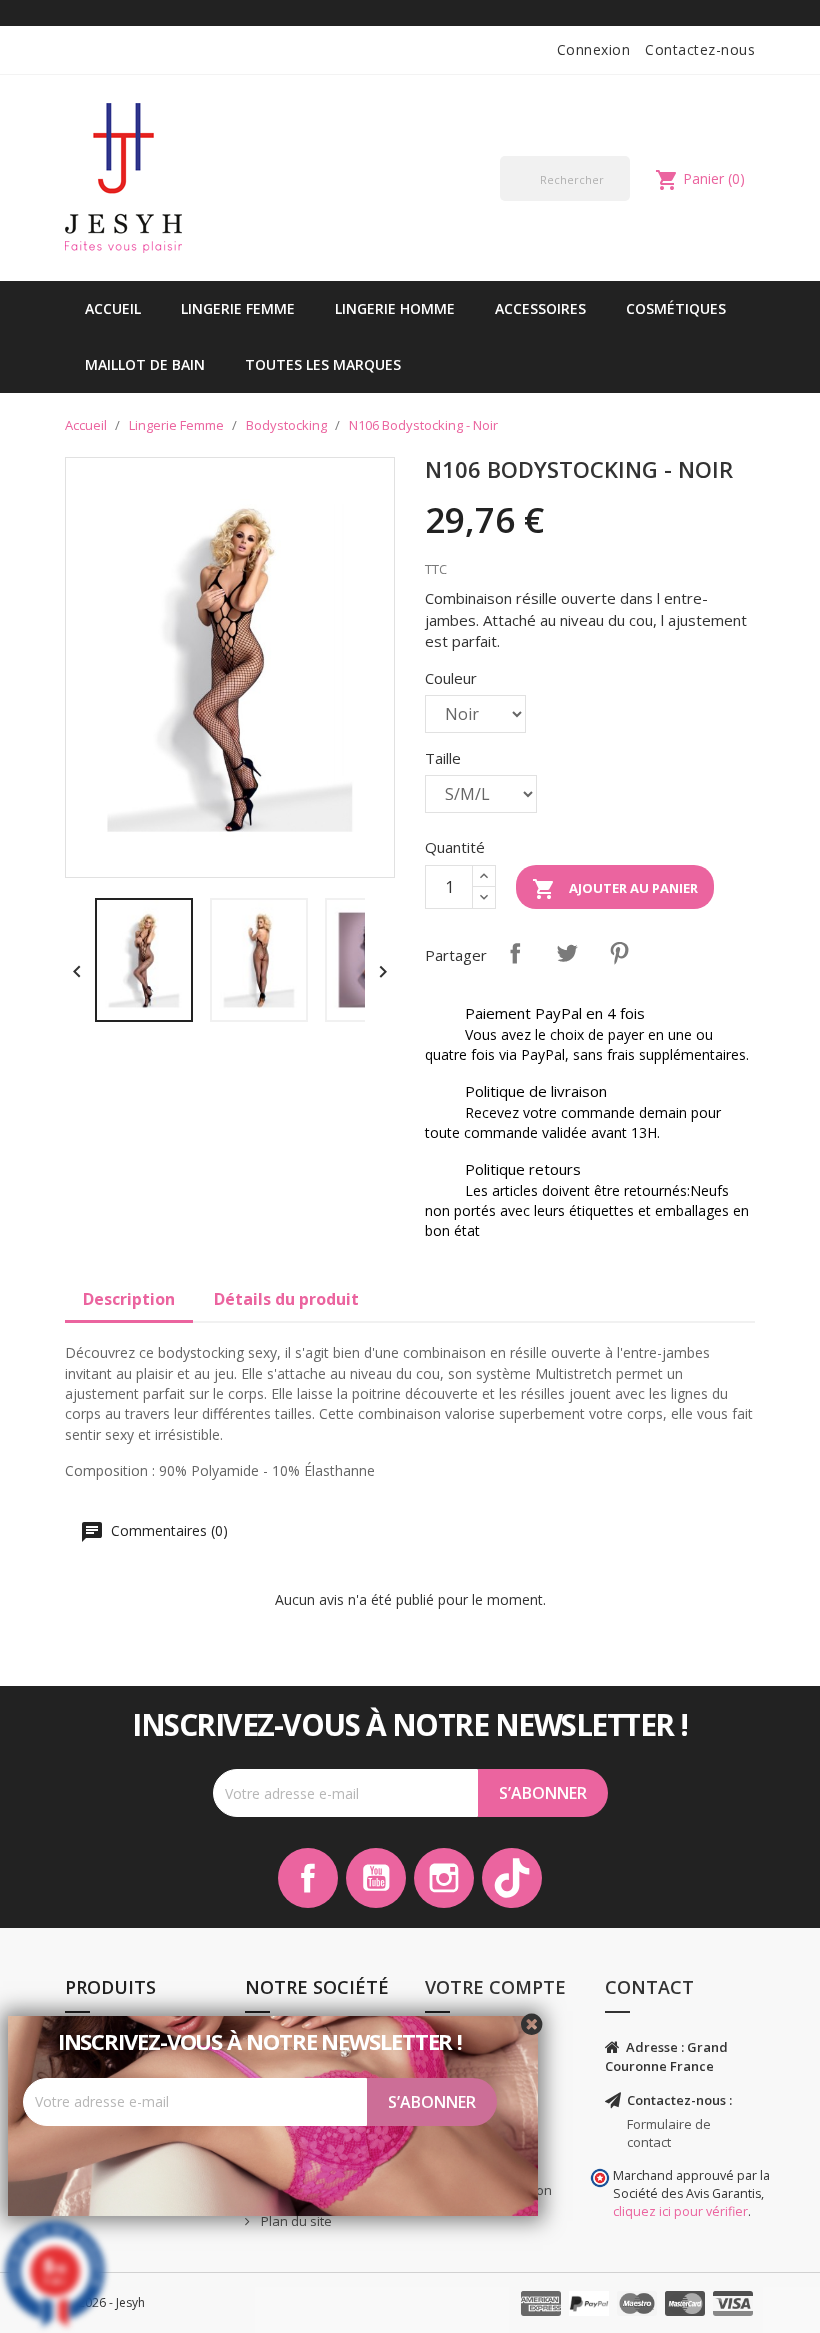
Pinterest (619, 953)
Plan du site (295, 2221)
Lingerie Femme (238, 308)
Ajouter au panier (615, 889)
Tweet (567, 953)
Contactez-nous (700, 49)
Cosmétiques (676, 308)
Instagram (444, 1878)
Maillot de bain (145, 364)
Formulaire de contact (669, 2133)
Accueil (113, 308)
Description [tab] (129, 1299)
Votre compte (495, 1987)
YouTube (376, 1878)
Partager (515, 953)
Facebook (308, 1878)
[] (622, 200)
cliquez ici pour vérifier (680, 2211)
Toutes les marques (323, 364)
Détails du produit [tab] (286, 1299)
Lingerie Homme (395, 308)
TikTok (512, 1878)
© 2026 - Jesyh (105, 2302)
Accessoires (540, 308)
